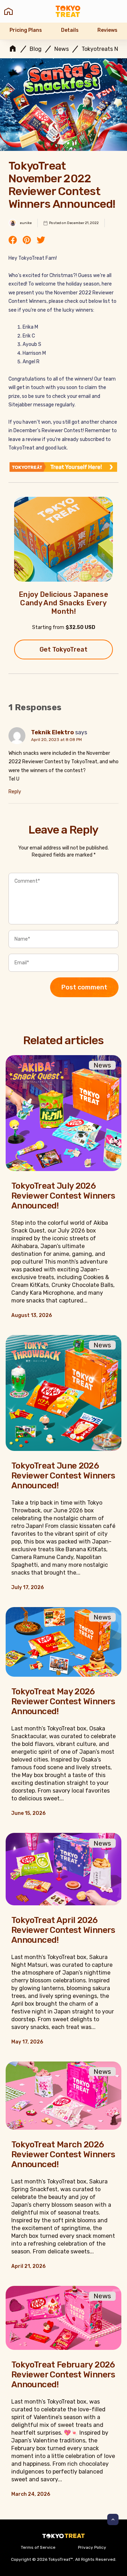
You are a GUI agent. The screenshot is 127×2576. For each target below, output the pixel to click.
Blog (36, 49)
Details (70, 30)
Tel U (14, 779)
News (62, 49)
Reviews (107, 30)
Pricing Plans (26, 30)
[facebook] (13, 241)
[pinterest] (27, 241)
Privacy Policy (92, 2547)
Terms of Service (38, 2547)
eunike (26, 223)
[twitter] (41, 241)
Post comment (84, 987)
